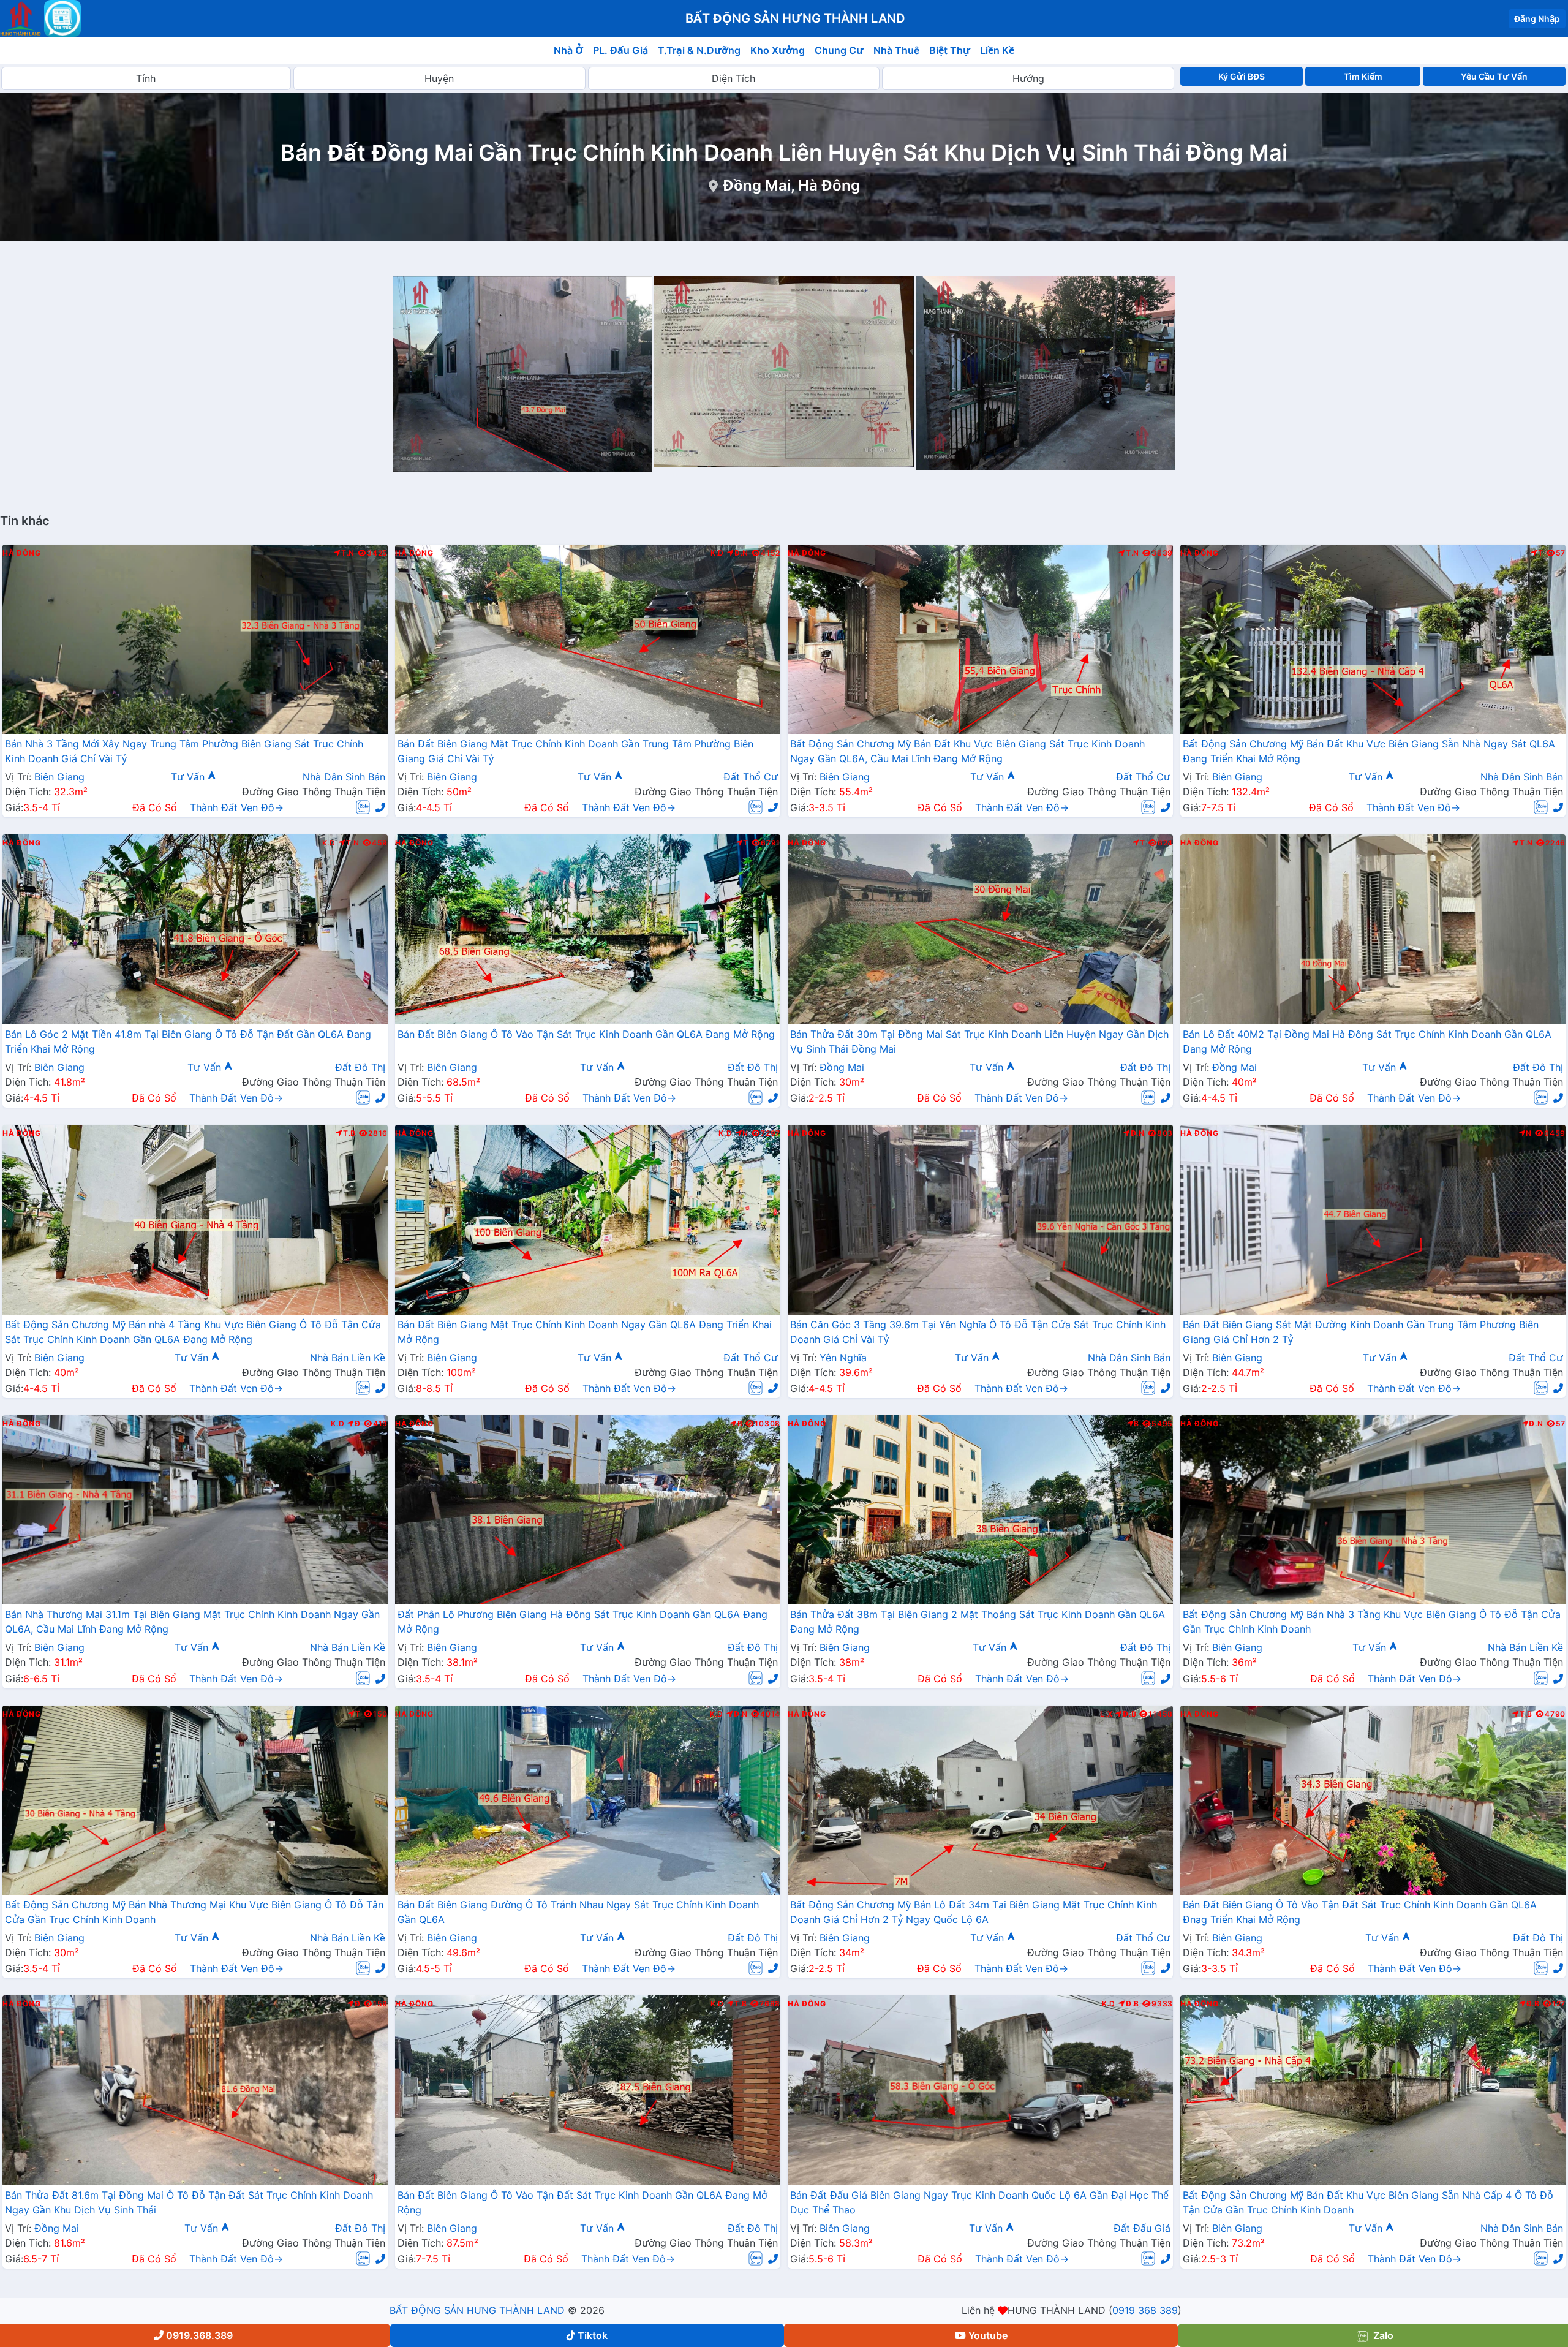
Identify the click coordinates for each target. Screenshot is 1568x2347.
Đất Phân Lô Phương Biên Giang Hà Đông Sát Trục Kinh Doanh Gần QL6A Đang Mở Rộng (582, 1622)
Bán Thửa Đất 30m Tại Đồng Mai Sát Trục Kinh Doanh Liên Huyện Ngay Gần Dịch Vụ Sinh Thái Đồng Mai (979, 1041)
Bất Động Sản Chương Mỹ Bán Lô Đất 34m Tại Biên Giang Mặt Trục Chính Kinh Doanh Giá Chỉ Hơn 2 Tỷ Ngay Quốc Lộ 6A (974, 1912)
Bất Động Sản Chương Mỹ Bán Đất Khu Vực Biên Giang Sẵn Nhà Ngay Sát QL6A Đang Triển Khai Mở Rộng (1369, 751)
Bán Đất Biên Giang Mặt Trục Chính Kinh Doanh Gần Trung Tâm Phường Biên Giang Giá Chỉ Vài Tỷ (575, 751)
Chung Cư (839, 50)
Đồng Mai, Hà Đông (791, 185)
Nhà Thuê (896, 50)
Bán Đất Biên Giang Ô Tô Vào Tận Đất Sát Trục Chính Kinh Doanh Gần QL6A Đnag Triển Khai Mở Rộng (1360, 1912)
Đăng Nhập (1537, 19)
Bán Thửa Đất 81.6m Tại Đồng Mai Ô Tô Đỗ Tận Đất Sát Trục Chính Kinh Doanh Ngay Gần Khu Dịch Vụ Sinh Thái (189, 2202)
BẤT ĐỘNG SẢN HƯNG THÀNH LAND (477, 2310)
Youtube (988, 2335)
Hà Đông (21, 553)
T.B (349, 1133)
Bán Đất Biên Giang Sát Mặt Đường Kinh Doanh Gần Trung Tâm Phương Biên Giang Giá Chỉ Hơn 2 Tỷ (1361, 1332)
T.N (348, 553)
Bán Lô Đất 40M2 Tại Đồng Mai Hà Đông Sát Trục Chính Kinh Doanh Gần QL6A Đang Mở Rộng (1367, 1041)
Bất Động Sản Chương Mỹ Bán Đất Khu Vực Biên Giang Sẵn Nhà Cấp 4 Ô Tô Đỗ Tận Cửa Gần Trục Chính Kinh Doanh (1368, 2202)
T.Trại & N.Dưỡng (699, 50)
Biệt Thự (950, 50)
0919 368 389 (1145, 2310)
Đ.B (1129, 1714)
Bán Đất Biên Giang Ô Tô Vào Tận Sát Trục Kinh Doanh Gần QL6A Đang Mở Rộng (586, 1034)
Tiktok (593, 2335)
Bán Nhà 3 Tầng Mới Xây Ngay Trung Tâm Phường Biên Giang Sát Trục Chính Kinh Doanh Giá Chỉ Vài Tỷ (184, 751)
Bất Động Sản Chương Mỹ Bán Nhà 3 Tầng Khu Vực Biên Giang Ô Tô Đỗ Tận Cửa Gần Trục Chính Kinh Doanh (1372, 1622)
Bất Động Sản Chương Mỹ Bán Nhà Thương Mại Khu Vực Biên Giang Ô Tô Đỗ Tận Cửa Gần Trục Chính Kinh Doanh (194, 1912)
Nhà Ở (568, 50)
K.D (717, 553)
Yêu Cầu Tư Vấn (1494, 76)
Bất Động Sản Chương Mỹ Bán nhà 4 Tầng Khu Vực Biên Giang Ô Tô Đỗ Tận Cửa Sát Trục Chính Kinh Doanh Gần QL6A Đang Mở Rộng (193, 1332)
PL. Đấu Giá (620, 50)
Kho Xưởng (778, 50)
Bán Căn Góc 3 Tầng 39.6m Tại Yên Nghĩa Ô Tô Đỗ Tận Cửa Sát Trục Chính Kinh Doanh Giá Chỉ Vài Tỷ (978, 1332)
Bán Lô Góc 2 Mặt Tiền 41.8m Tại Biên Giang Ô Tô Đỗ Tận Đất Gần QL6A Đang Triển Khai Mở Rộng (188, 1041)
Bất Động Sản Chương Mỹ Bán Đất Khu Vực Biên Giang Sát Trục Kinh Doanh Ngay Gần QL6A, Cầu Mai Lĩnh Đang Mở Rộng (967, 751)
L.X (1106, 1714)
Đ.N (741, 553)
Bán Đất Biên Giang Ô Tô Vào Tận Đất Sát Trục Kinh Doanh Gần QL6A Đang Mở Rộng (582, 2202)
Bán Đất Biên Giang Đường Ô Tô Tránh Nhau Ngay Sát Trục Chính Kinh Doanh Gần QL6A (578, 1912)
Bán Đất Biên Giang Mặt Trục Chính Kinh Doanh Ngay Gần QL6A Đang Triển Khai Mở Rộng (585, 1332)
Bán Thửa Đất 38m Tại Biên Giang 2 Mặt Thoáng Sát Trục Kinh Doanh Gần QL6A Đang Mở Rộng (978, 1622)
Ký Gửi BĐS (1242, 76)
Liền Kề (997, 50)
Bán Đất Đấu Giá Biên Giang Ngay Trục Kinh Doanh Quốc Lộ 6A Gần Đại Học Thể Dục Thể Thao (979, 2202)
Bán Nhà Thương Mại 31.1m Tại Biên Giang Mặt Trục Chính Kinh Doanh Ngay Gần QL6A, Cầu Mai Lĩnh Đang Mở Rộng (192, 1622)
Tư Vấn (189, 777)
